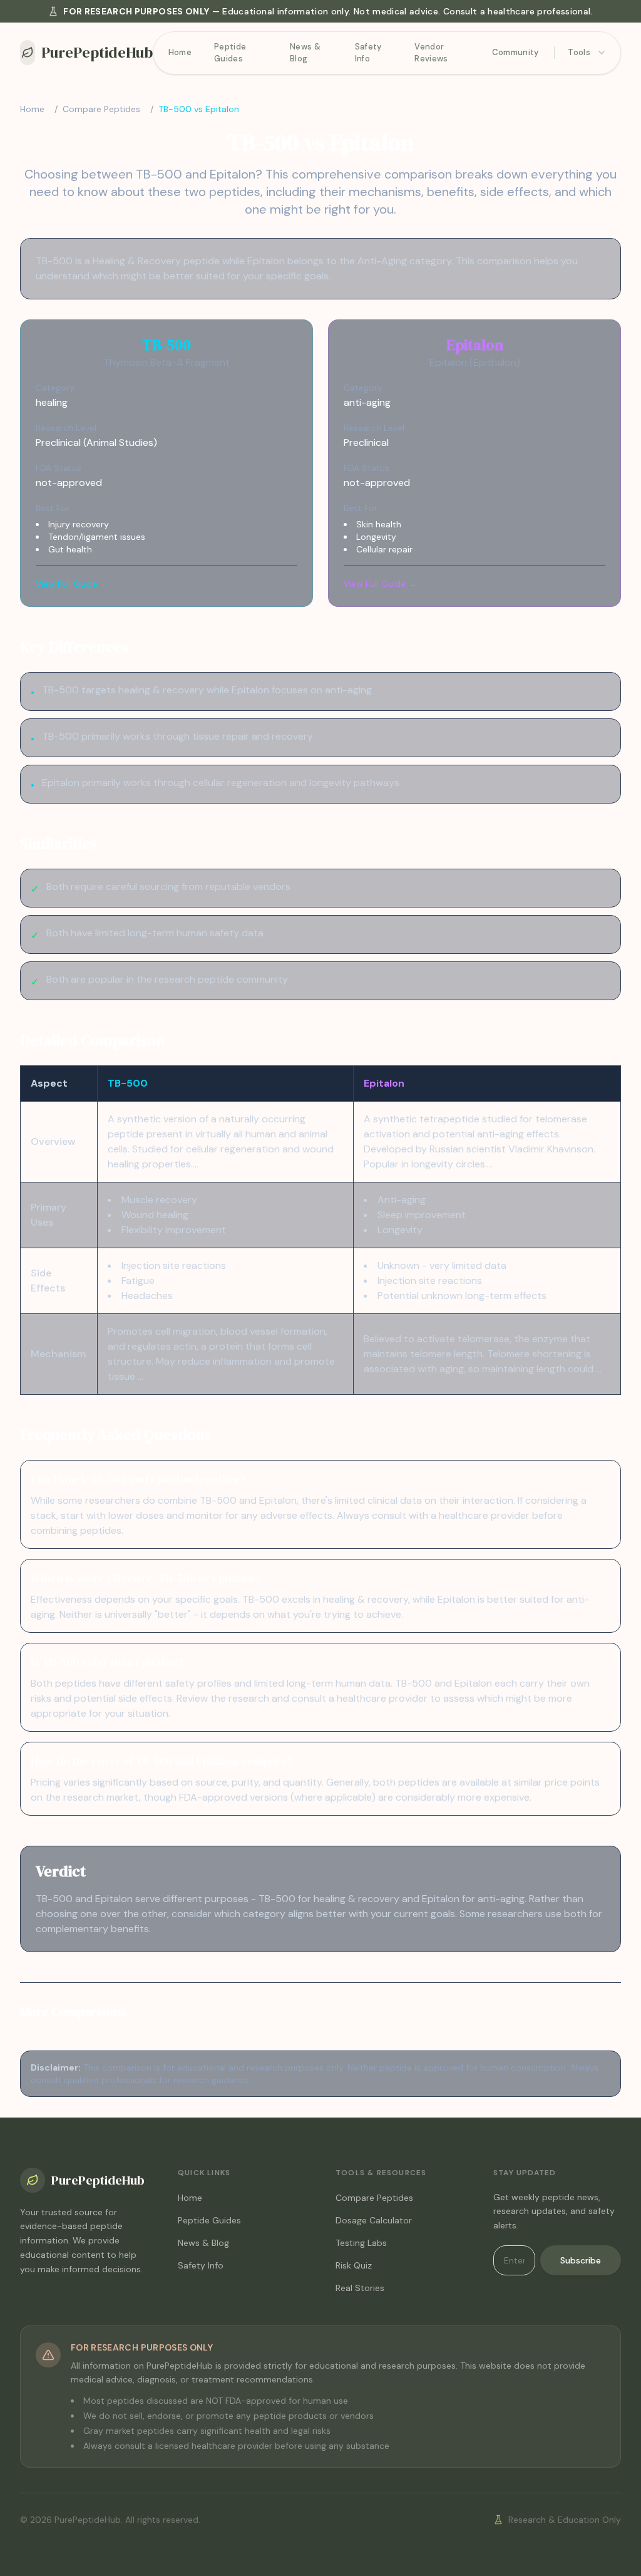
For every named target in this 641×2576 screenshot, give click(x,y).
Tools (579, 52)
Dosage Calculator (374, 2220)
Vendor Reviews (431, 53)
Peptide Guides (230, 53)
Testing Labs (361, 2243)
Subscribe (581, 2260)
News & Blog (305, 53)
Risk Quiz (354, 2265)
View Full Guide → (72, 584)
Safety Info (368, 53)
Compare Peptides (101, 109)
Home (180, 52)
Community (515, 52)
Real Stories (360, 2288)
